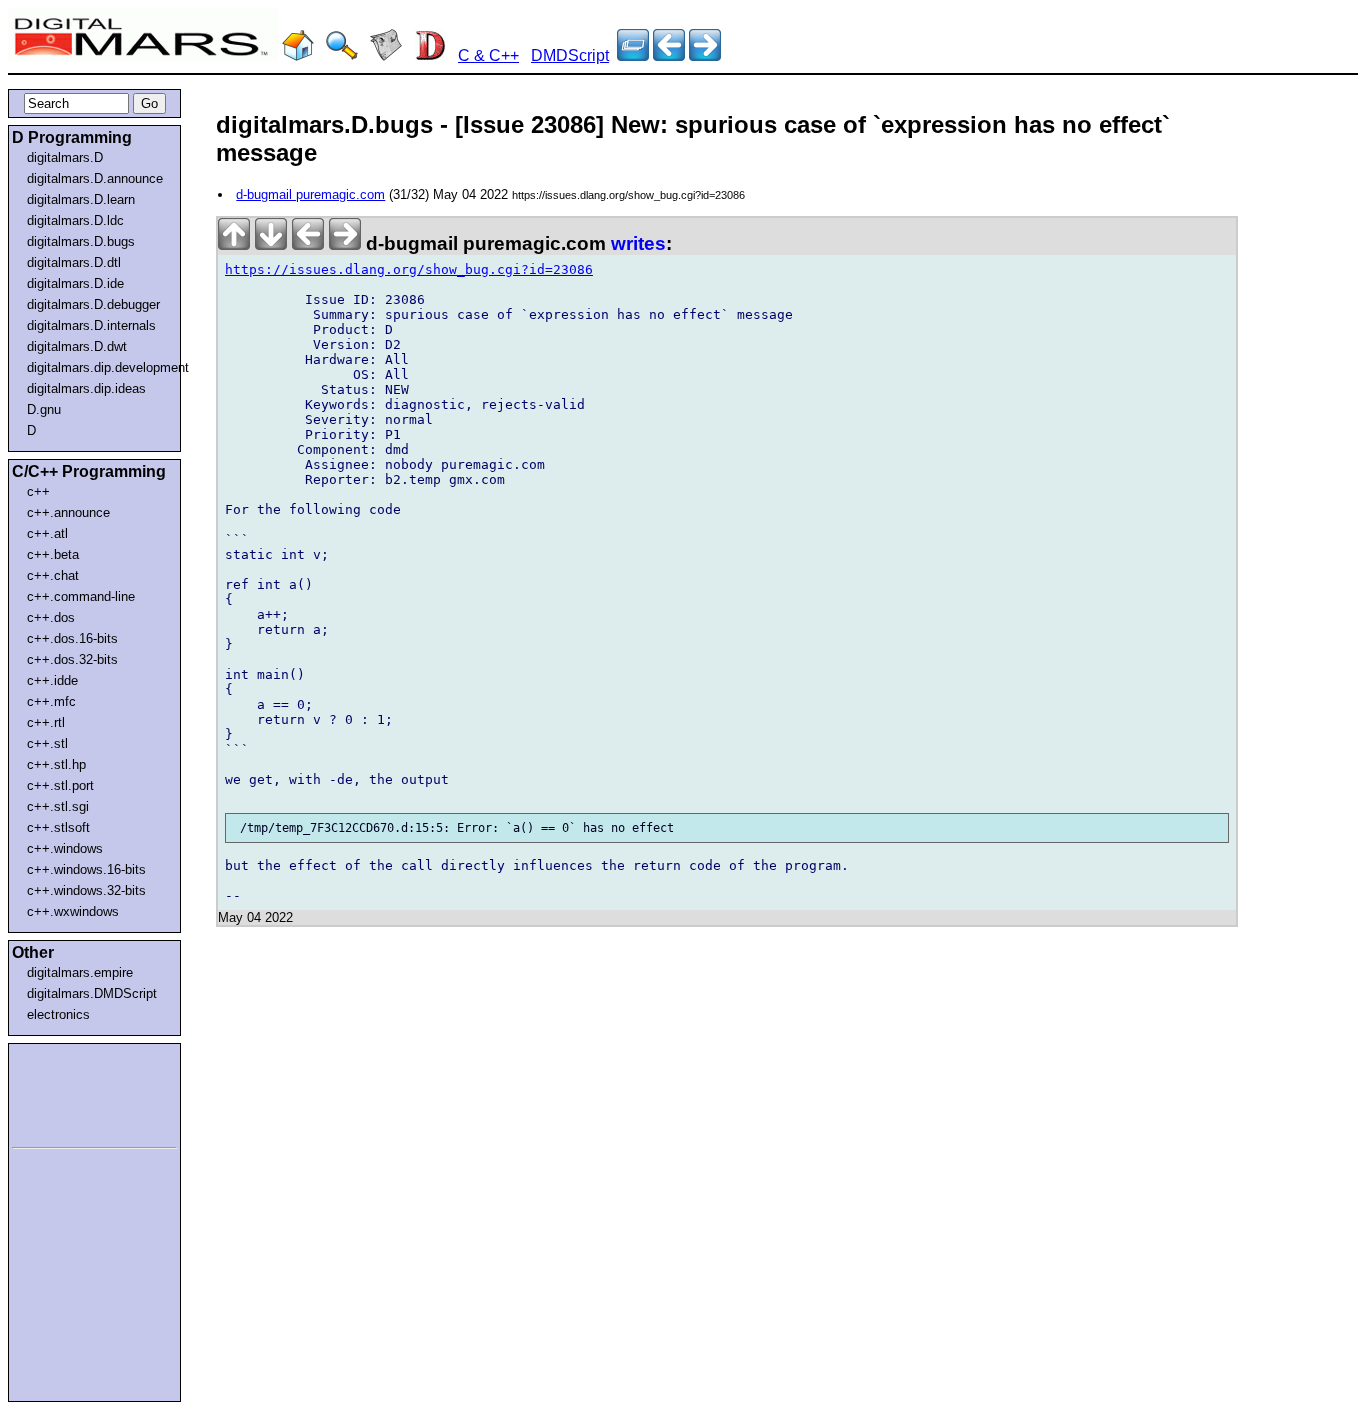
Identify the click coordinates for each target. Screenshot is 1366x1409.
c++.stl (47, 743)
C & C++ (488, 55)
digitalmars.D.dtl (74, 262)
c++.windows (65, 848)
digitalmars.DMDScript (92, 993)
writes (638, 243)
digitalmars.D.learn (81, 199)
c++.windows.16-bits (86, 869)
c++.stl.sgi (58, 806)
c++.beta (53, 554)
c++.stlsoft (58, 827)
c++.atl (47, 533)
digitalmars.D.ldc (75, 220)
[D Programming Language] (430, 55)
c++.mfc (51, 701)
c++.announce (68, 512)
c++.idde (52, 680)
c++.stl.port (60, 785)
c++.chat (53, 575)
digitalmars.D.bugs (81, 241)
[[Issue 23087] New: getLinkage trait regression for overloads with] (669, 55)
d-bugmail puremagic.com (310, 194)
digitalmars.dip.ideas (86, 388)
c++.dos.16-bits (72, 638)
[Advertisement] (72, 1092)
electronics (58, 1014)
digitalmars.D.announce (95, 178)
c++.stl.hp (56, 764)
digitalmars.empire (80, 972)
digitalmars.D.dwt (77, 346)
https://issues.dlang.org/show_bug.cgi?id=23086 (409, 269)
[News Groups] (386, 55)
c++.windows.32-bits (86, 890)
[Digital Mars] (298, 55)
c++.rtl (46, 722)
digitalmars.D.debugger (93, 304)
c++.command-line (81, 596)
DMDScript (570, 55)
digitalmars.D (65, 157)
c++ (38, 491)
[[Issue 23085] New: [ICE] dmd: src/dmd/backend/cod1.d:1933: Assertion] (705, 55)
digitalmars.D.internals (91, 325)
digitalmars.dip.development (98, 367)
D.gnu (44, 409)
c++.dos (51, 617)
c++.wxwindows (73, 911)
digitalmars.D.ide (75, 283)
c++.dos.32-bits (72, 659)
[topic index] (633, 55)
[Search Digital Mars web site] (342, 55)
